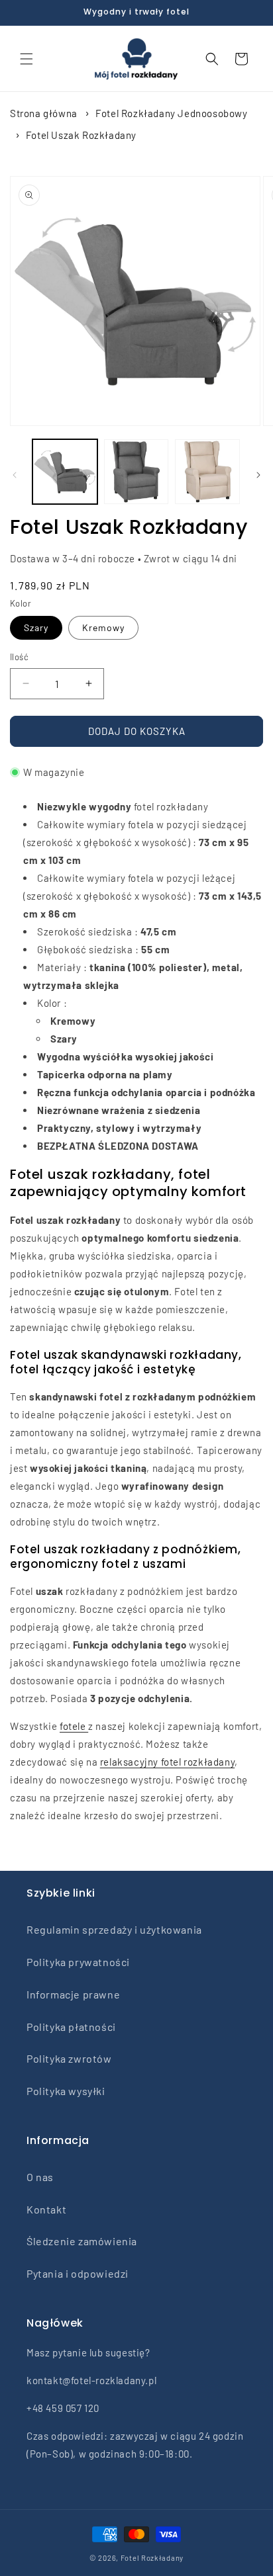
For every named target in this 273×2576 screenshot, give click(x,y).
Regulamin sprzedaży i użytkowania (114, 1929)
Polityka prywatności (78, 1962)
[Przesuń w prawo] (258, 475)
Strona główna (44, 113)
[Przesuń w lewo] (15, 475)
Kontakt (46, 2209)
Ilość (19, 657)
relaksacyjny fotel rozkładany (167, 1762)
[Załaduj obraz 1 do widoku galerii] (65, 472)
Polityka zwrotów (69, 2058)
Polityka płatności (71, 2027)
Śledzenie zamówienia (82, 2241)
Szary (36, 627)
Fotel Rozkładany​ (152, 2558)
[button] (27, 59)
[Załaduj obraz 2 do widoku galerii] (136, 472)
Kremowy (103, 627)
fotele (74, 1726)
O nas (40, 2177)
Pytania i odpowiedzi (78, 2273)
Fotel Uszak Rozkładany (81, 135)
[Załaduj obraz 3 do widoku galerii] (207, 472)
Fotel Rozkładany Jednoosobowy (171, 113)
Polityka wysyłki (66, 2091)
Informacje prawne (73, 1994)
